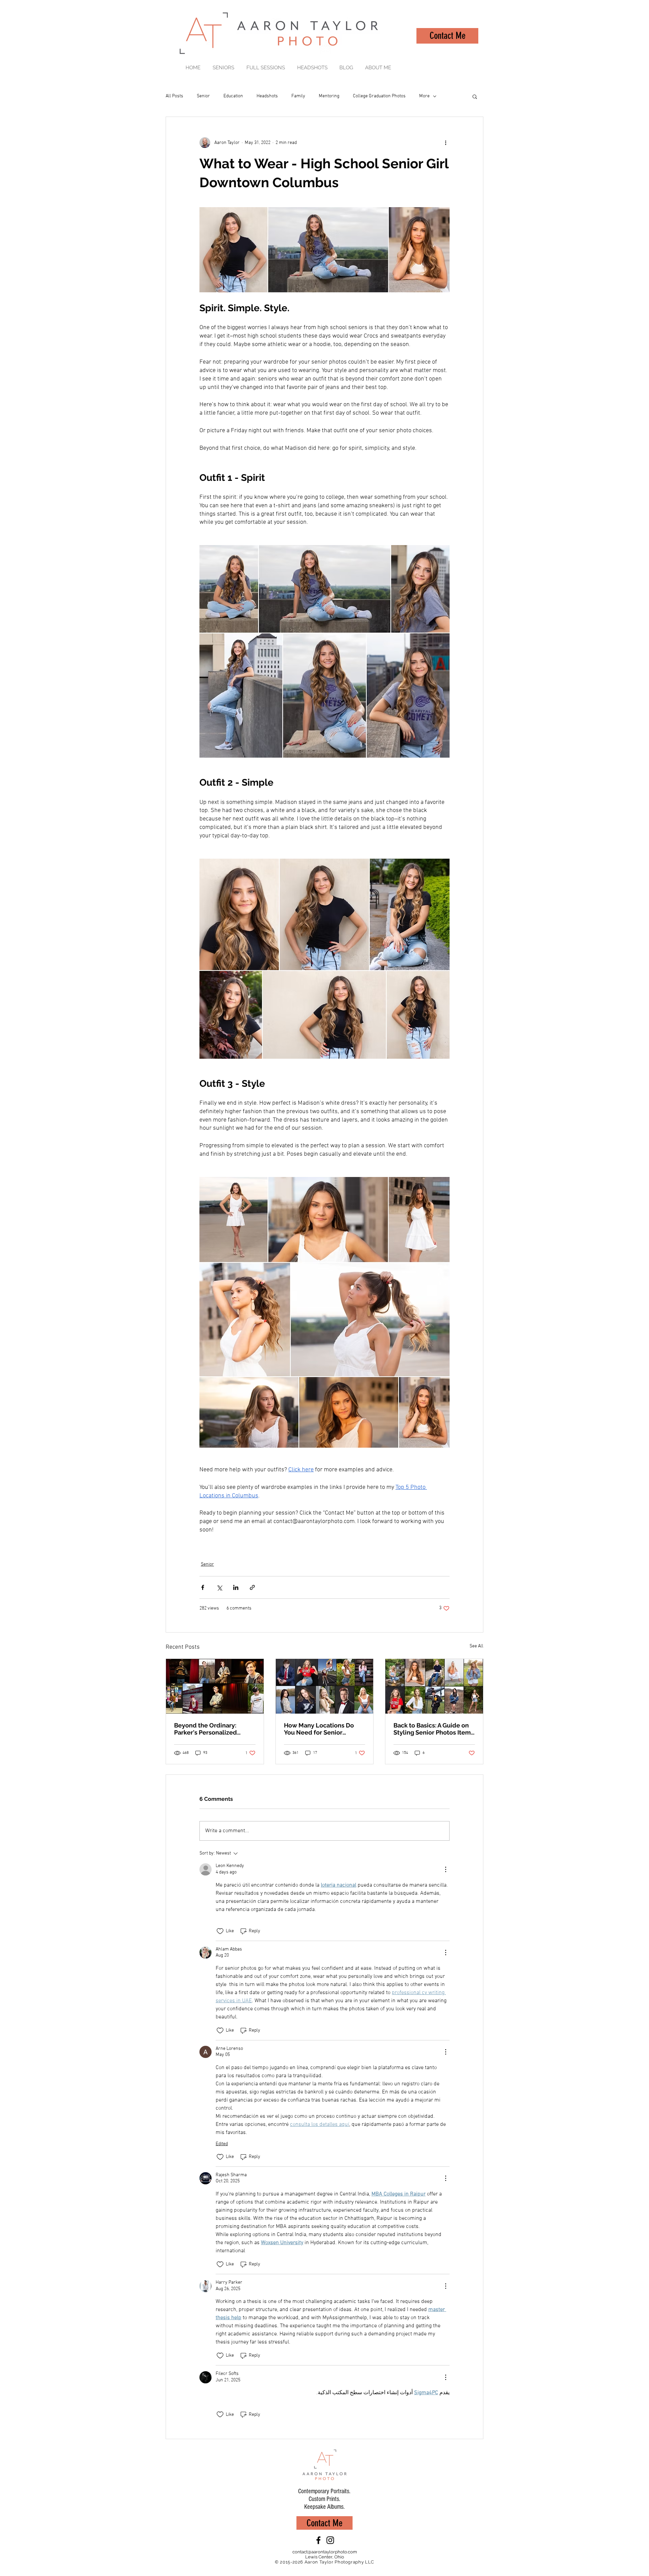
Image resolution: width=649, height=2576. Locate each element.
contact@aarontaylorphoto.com (325, 2552)
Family (298, 96)
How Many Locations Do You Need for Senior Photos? (319, 1729)
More (424, 96)
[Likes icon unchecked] (220, 1931)
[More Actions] (446, 1869)
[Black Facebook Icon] (318, 2540)
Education (233, 96)
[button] (475, 96)
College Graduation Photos (379, 96)
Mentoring (329, 96)
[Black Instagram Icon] (330, 2540)
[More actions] (446, 143)
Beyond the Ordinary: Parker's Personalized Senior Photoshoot (206, 1729)
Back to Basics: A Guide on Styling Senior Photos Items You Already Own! (434, 1729)
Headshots (267, 96)
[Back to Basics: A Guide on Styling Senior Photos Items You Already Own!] (434, 1686)
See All (476, 1646)
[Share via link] (252, 1587)
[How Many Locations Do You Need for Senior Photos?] (325, 1686)
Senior (203, 96)
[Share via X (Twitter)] (219, 1587)
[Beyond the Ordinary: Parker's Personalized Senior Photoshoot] (215, 1686)
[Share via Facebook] (203, 1587)
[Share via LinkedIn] (236, 1587)
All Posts (174, 96)
